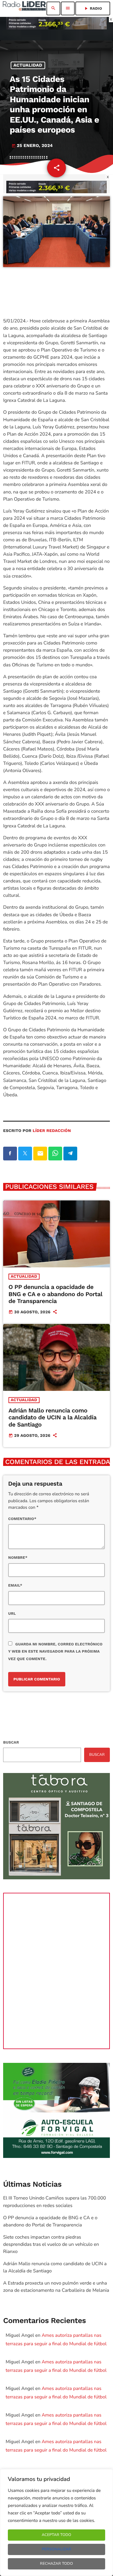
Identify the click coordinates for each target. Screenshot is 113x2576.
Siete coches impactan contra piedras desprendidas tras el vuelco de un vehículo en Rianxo (51, 2245)
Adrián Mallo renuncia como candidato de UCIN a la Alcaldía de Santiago (53, 1418)
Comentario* (22, 1519)
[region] (56, 2523)
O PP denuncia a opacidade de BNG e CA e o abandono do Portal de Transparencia (55, 1294)
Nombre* (18, 1558)
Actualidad (28, 65)
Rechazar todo (57, 2564)
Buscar (11, 1742)
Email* (15, 1585)
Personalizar (56, 2549)
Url (12, 1614)
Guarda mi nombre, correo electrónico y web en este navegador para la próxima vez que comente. (55, 1651)
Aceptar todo (56, 2535)
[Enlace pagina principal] (24, 8)
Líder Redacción (52, 1131)
